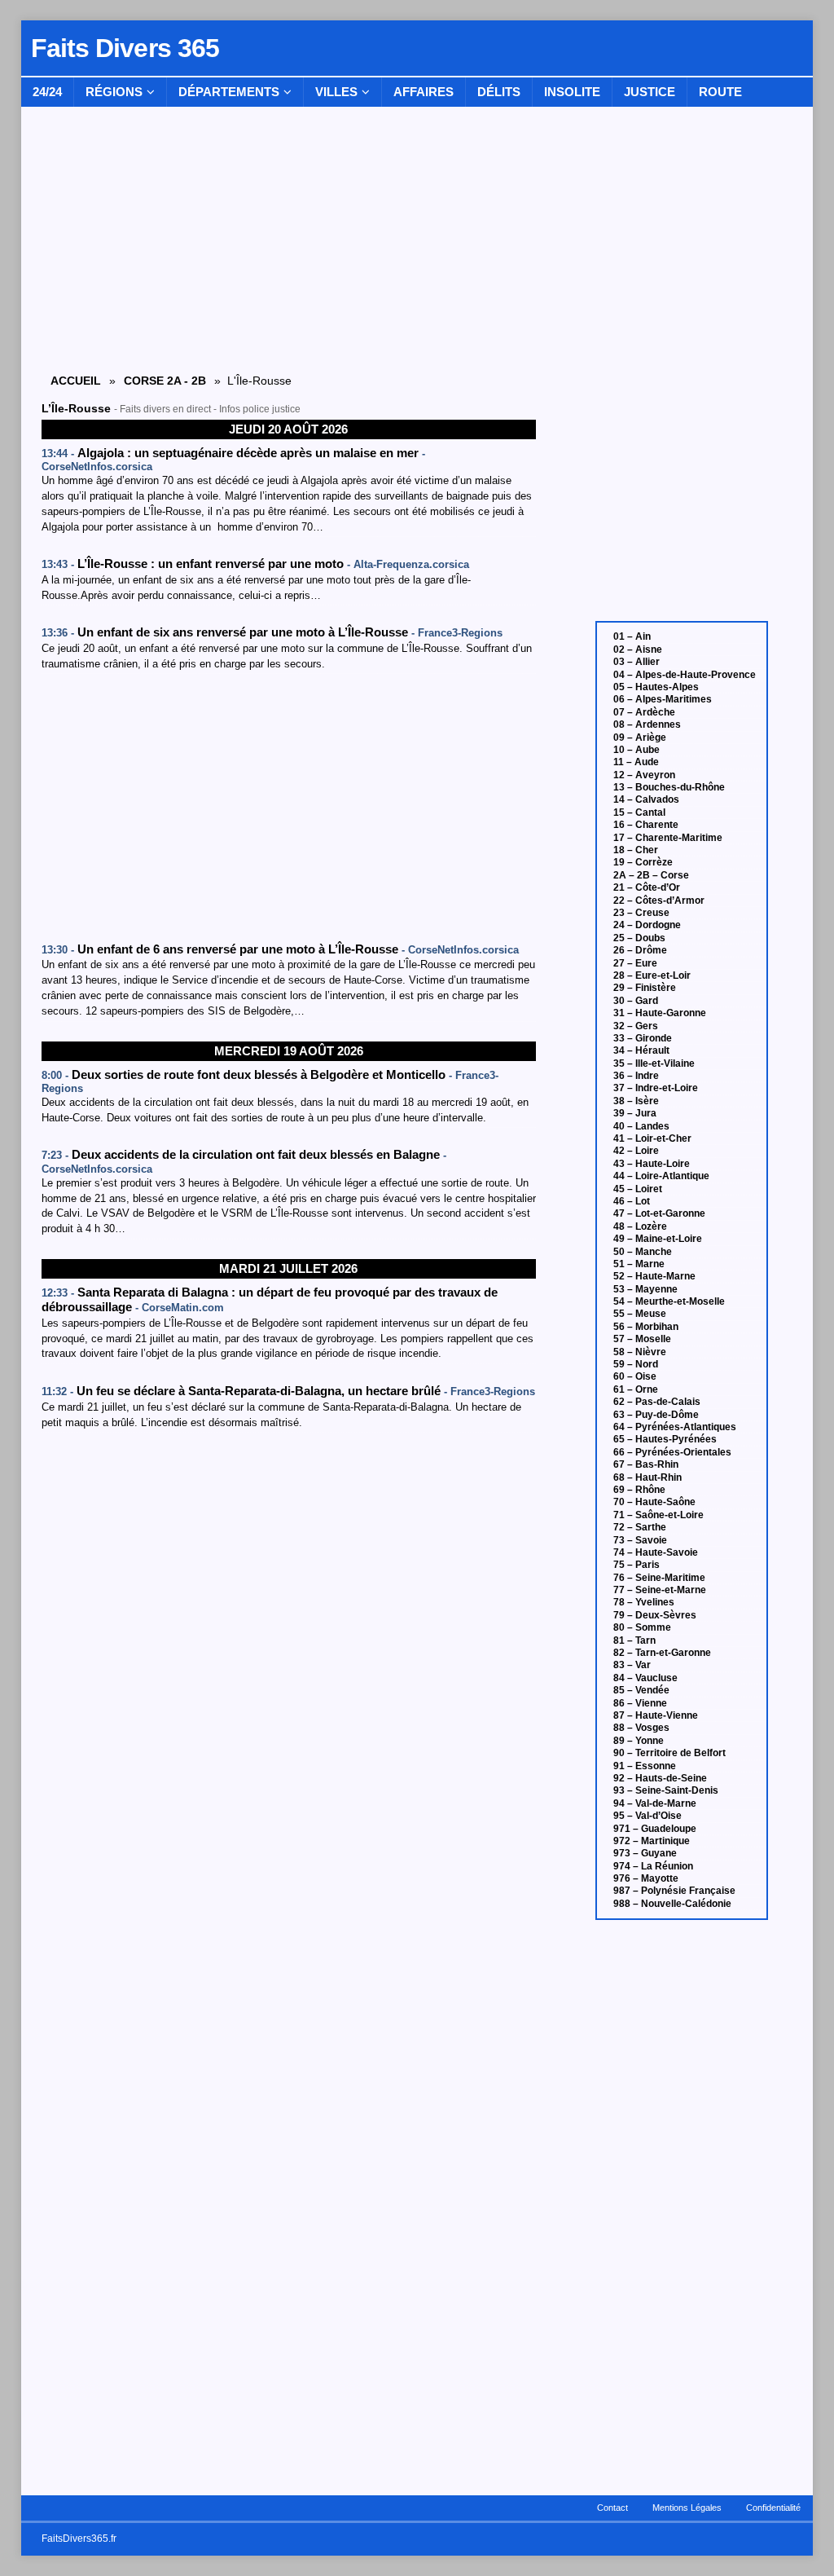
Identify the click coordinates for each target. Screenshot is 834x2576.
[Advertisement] (289, 808)
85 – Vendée (641, 1690)
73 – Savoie (640, 1540)
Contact (612, 2508)
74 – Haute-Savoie (656, 1552)
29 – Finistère (645, 988)
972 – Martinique (652, 1841)
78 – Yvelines (644, 1602)
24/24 (47, 92)
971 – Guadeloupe (655, 1829)
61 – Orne (636, 1389)
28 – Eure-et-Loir (652, 975)
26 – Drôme (640, 950)
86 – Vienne (640, 1703)
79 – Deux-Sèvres (655, 1615)
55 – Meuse (640, 1314)
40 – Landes (641, 1126)
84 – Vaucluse (645, 1678)
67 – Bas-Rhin (646, 1464)
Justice (650, 92)
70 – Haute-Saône (654, 1502)
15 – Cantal (639, 812)
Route (720, 92)
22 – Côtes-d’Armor (659, 900)
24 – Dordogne (647, 925)
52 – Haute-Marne (654, 1276)
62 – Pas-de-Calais (657, 1402)
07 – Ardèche (644, 712)
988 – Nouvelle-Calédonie (672, 1904)
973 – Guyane (645, 1853)
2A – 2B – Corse (651, 875)
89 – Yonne (639, 1741)
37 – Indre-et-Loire (656, 1088)
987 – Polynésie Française (674, 1891)
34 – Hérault (641, 1050)
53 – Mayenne (645, 1289)
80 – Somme (642, 1627)
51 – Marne (639, 1264)
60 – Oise (635, 1376)
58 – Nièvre (640, 1352)
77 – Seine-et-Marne (660, 1590)
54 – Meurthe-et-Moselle (669, 1301)
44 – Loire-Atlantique (661, 1176)
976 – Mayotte (646, 1878)
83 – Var (632, 1665)
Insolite (572, 92)
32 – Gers (636, 1026)
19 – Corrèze (643, 862)
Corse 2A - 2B (165, 381)
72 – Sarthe (640, 1527)
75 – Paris (636, 1565)
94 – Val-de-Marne (655, 1803)
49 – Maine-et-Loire (658, 1239)
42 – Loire (636, 1151)
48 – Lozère (640, 1226)
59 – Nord (636, 1364)
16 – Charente (646, 825)
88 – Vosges (641, 1728)
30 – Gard (636, 1001)
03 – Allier (636, 662)
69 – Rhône (639, 1490)
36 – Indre (636, 1076)
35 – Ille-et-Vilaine (654, 1063)
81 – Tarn (634, 1640)
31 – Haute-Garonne (660, 1013)
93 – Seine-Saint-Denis (666, 1790)
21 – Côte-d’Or (647, 887)
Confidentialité (773, 2508)
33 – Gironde (643, 1038)
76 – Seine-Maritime (659, 1578)
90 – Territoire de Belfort (669, 1753)
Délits (499, 92)
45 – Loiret (638, 1189)
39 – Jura (635, 1113)
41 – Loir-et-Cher (652, 1138)
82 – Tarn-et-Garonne (662, 1653)
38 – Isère (636, 1101)
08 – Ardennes (647, 724)
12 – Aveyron (644, 775)
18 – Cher (636, 850)
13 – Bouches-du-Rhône (669, 787)
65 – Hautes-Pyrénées (665, 1439)
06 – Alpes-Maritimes (663, 699)
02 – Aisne (638, 650)
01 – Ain (632, 636)
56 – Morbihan (646, 1327)
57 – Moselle (642, 1339)
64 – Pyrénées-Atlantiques (675, 1427)
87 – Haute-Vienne (656, 1715)
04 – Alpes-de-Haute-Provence (685, 675)
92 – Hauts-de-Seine (660, 1778)
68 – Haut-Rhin (647, 1477)
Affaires (424, 92)
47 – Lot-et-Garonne (659, 1213)
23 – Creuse (641, 913)
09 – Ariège (640, 738)
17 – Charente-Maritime (668, 838)
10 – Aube (636, 750)
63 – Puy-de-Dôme (656, 1415)
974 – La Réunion (653, 1866)
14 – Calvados (646, 799)
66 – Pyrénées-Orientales (672, 1452)
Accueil (76, 381)
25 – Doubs (639, 938)
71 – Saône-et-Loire (658, 1515)
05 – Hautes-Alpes (656, 687)
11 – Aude (636, 762)
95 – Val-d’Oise (647, 1816)
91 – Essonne (645, 1766)
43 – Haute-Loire (652, 1164)
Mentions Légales (687, 2508)
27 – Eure (635, 963)
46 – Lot (632, 1201)
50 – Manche (643, 1252)
